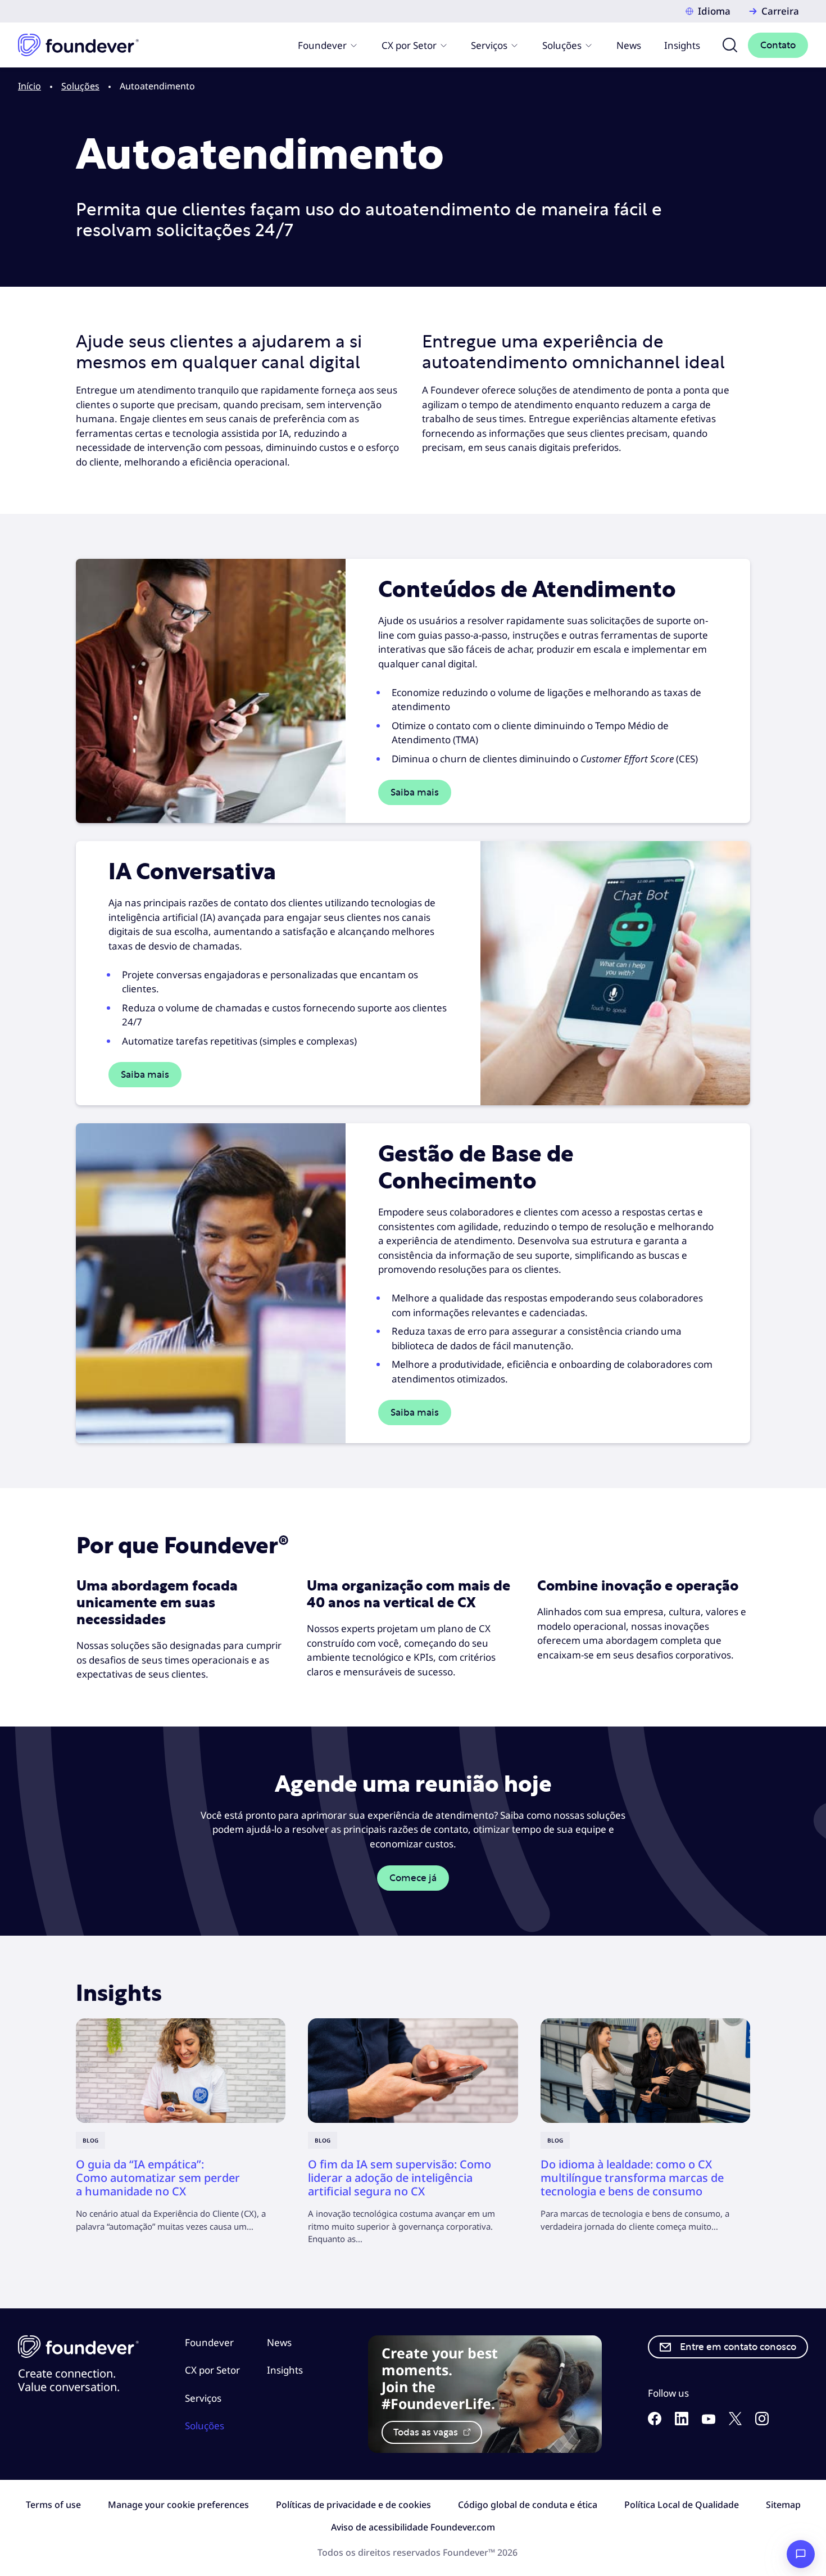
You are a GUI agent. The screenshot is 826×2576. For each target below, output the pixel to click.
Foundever (322, 45)
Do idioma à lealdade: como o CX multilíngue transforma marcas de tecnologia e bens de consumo (632, 2178)
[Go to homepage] (78, 45)
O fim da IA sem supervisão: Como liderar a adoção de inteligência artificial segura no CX (400, 2178)
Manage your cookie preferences (178, 2505)
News (629, 45)
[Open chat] (801, 2554)
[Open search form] (730, 45)
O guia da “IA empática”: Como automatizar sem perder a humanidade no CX (158, 2178)
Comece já (413, 1878)
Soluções (562, 45)
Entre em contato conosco (738, 2347)
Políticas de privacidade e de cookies (353, 2505)
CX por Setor (409, 45)
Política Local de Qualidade (682, 2505)
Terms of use (53, 2505)
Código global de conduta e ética (528, 2505)
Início (29, 86)
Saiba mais (415, 792)
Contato (778, 45)
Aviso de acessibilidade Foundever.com (413, 2527)
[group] (181, 2126)
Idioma (714, 11)
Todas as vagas (427, 2432)
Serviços (489, 45)
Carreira (780, 11)
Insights (682, 45)
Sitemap (783, 2505)
